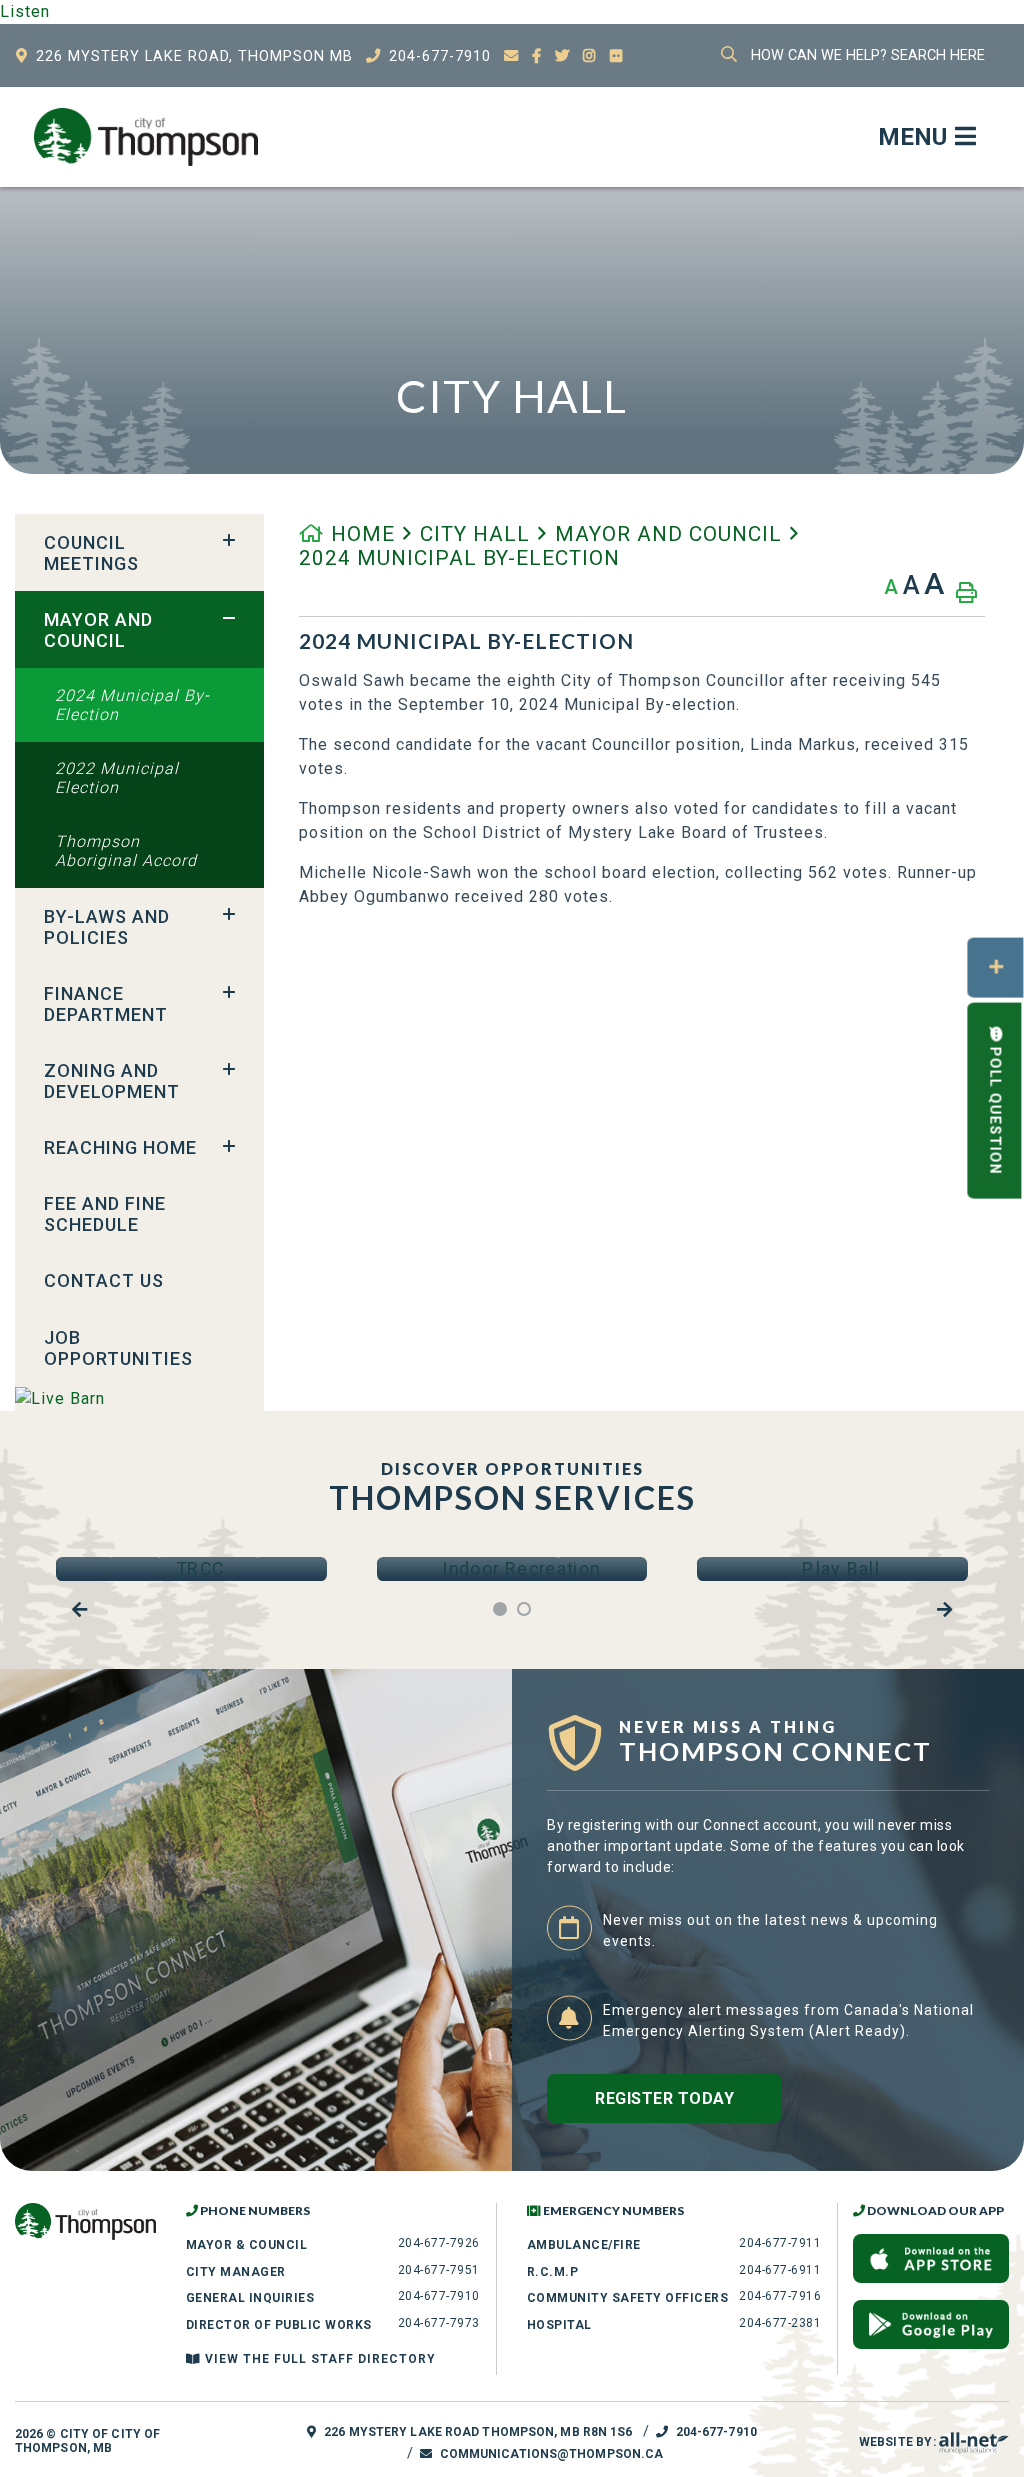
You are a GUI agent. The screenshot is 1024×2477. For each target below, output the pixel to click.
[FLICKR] (617, 56)
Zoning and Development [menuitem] (112, 1081)
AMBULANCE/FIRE (584, 2245)
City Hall (475, 534)
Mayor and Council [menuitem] (98, 630)
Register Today (664, 2098)
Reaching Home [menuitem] (120, 1147)
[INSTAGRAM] (590, 56)
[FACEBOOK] (537, 56)
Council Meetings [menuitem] (91, 553)
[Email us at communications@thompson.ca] (511, 56)
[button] (229, 541)
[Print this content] (966, 592)
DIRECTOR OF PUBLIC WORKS (279, 2325)
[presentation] (80, 1610)
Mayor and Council (668, 534)
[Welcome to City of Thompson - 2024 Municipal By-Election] (146, 137)
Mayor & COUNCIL (247, 2245)
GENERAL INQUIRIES (250, 2298)
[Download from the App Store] (931, 2258)
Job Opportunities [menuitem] (118, 1348)
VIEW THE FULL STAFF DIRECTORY (318, 2359)
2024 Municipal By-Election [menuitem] (132, 705)
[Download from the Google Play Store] (931, 2324)
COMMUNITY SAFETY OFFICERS (628, 2298)
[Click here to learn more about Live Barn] (139, 1398)
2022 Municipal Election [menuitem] (117, 778)
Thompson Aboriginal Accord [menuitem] (126, 851)
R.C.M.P (553, 2272)
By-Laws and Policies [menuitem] (107, 927)
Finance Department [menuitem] (106, 1004)
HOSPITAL (559, 2325)
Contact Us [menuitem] (104, 1280)
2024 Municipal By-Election (459, 558)
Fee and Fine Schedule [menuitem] (105, 1214)
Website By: (899, 2442)
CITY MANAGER (236, 2272)
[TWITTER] (562, 56)
